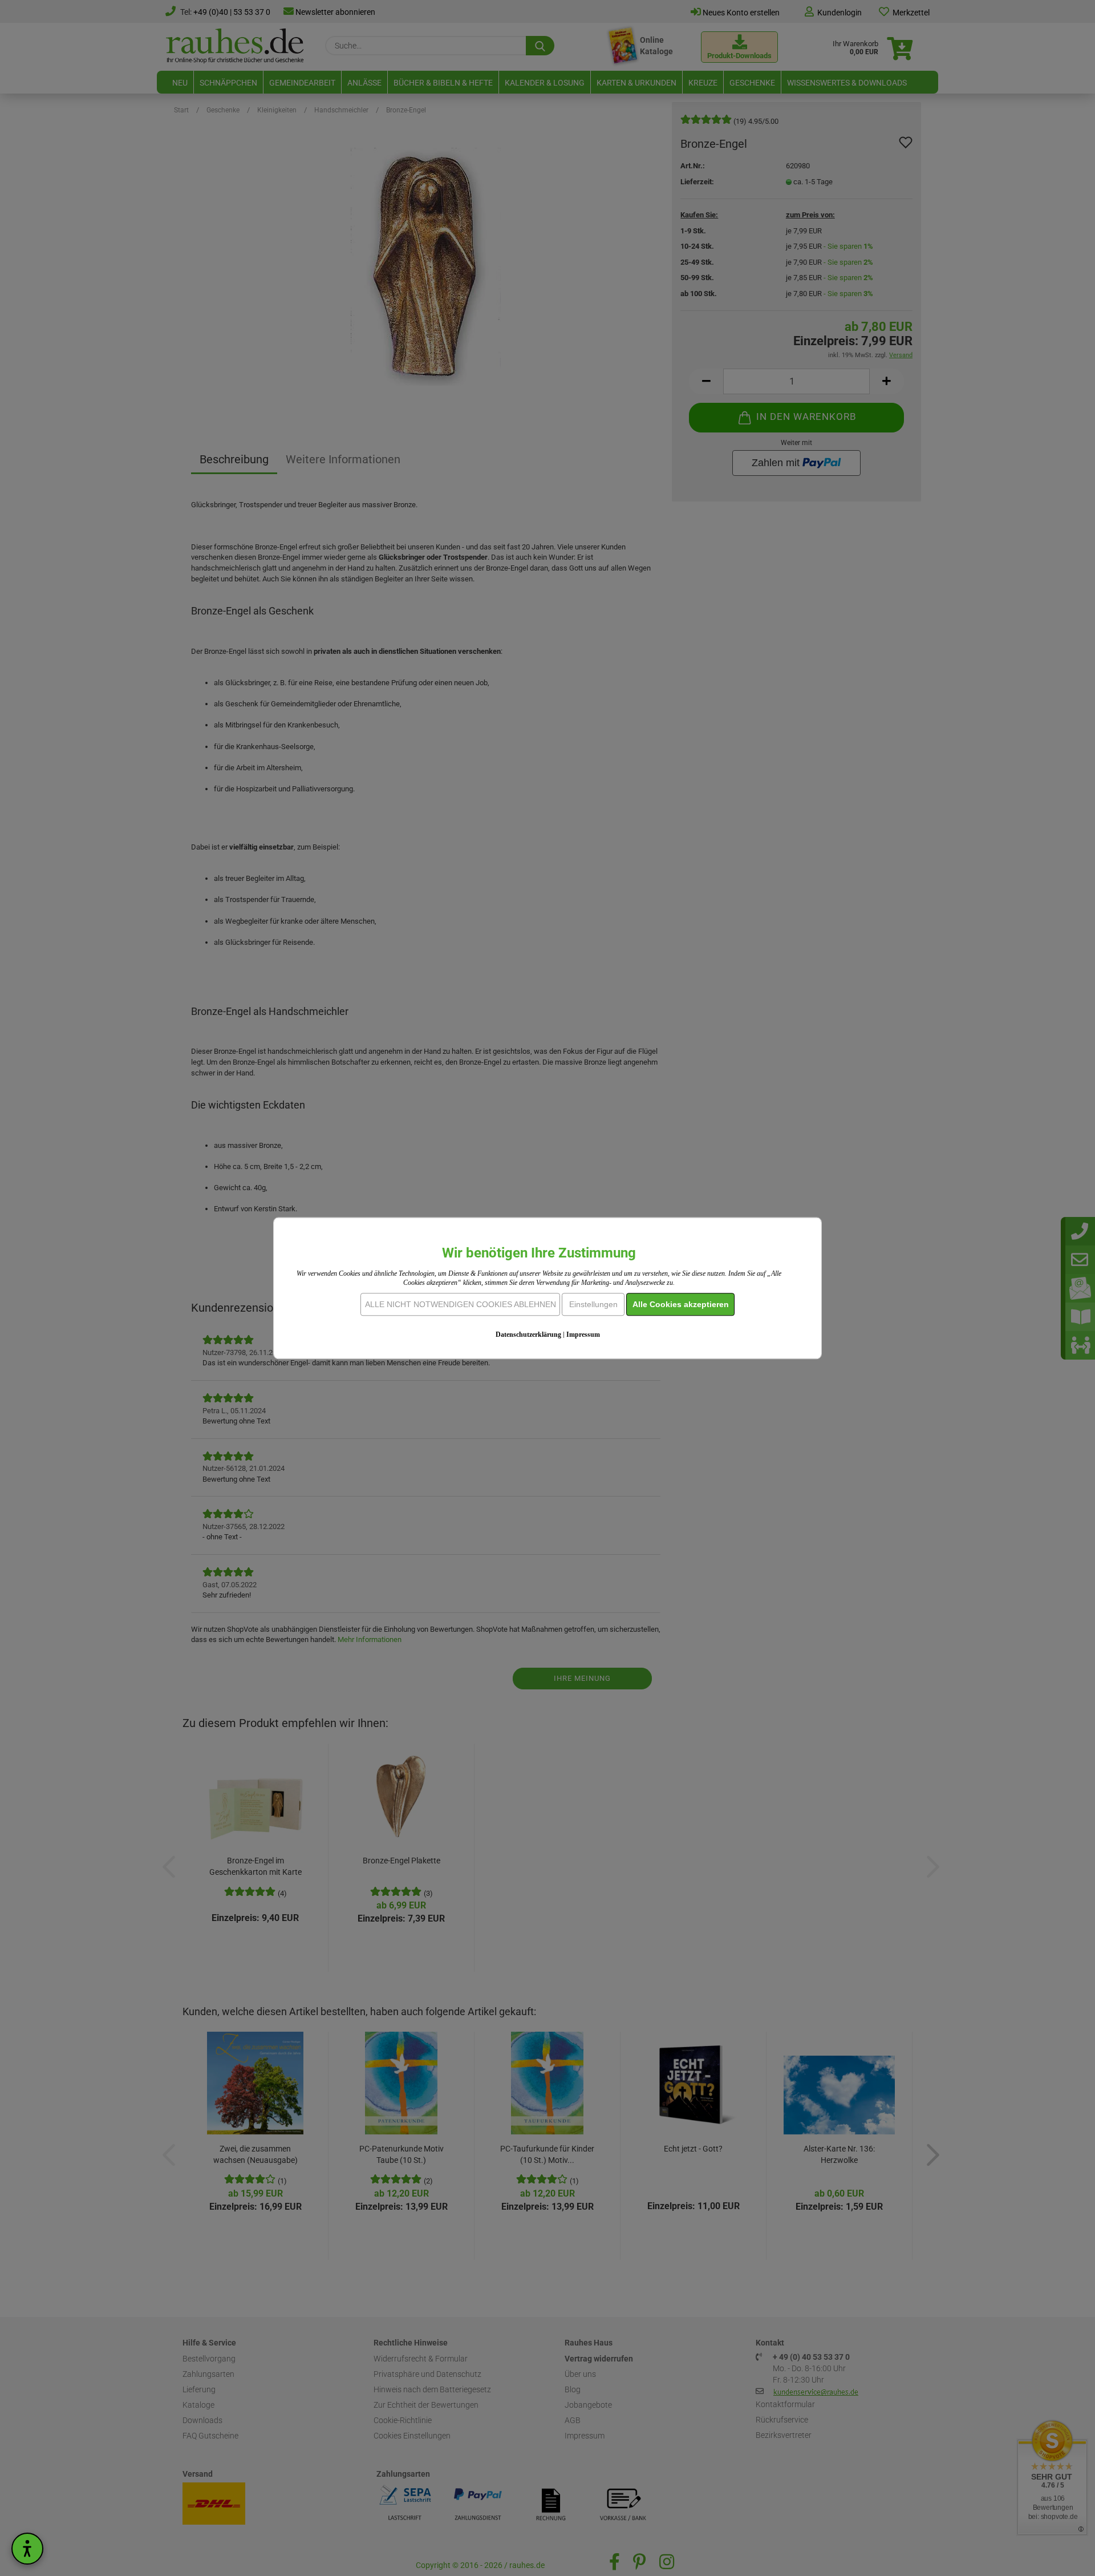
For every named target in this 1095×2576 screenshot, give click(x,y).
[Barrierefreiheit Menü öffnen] (27, 2549)
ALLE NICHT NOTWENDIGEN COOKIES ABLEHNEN (461, 1304)
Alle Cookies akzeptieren (681, 1304)
